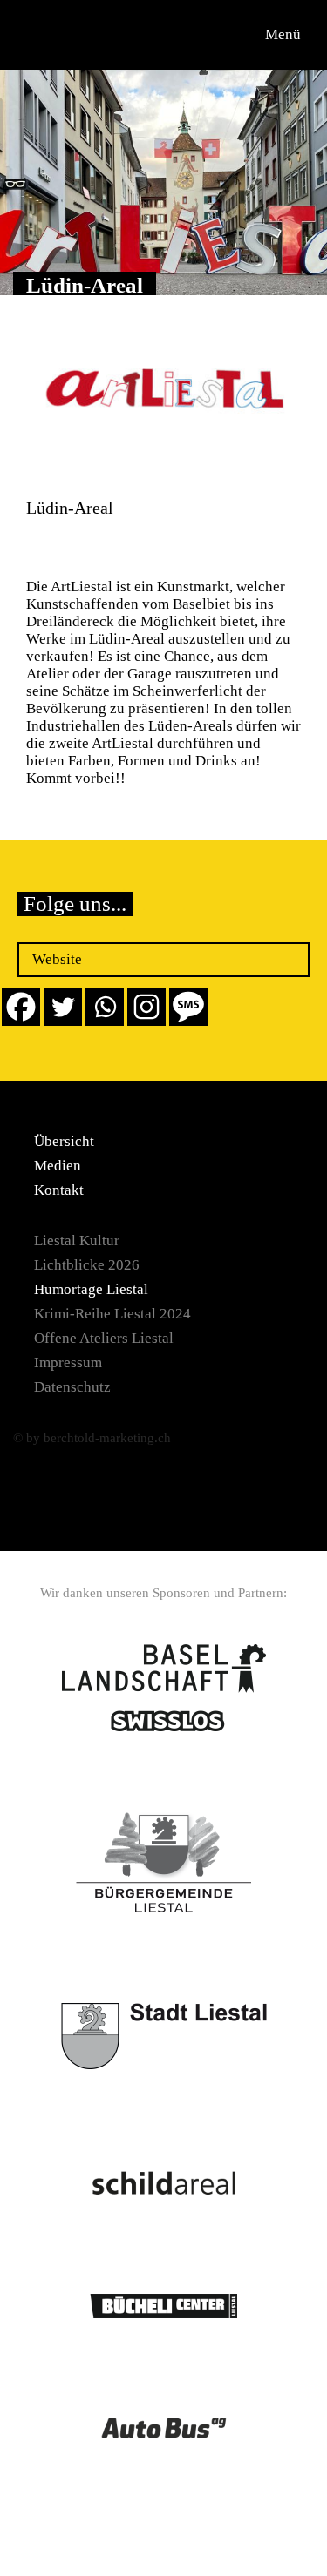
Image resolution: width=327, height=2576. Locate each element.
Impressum (68, 1362)
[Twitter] (63, 1007)
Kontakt (59, 1190)
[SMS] (188, 1007)
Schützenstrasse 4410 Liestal (75, 547)
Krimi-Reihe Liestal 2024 (112, 1314)
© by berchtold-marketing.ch (92, 1438)
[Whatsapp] (105, 1007)
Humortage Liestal (91, 1289)
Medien (58, 1166)
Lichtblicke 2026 (87, 1265)
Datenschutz (72, 1387)
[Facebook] (21, 1007)
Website (57, 959)
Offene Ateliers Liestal (104, 1338)
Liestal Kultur (77, 1241)
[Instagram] (146, 1007)
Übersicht (64, 1141)
